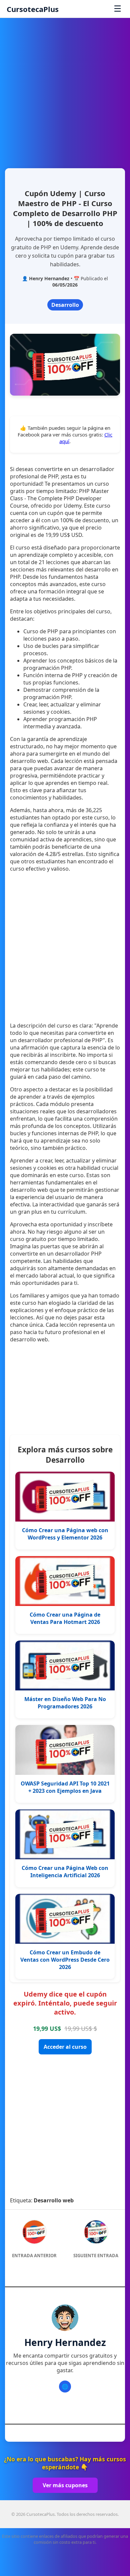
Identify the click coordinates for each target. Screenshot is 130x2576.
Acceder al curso (65, 2047)
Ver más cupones (65, 2485)
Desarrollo (65, 305)
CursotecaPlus (33, 9)
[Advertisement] (65, 90)
